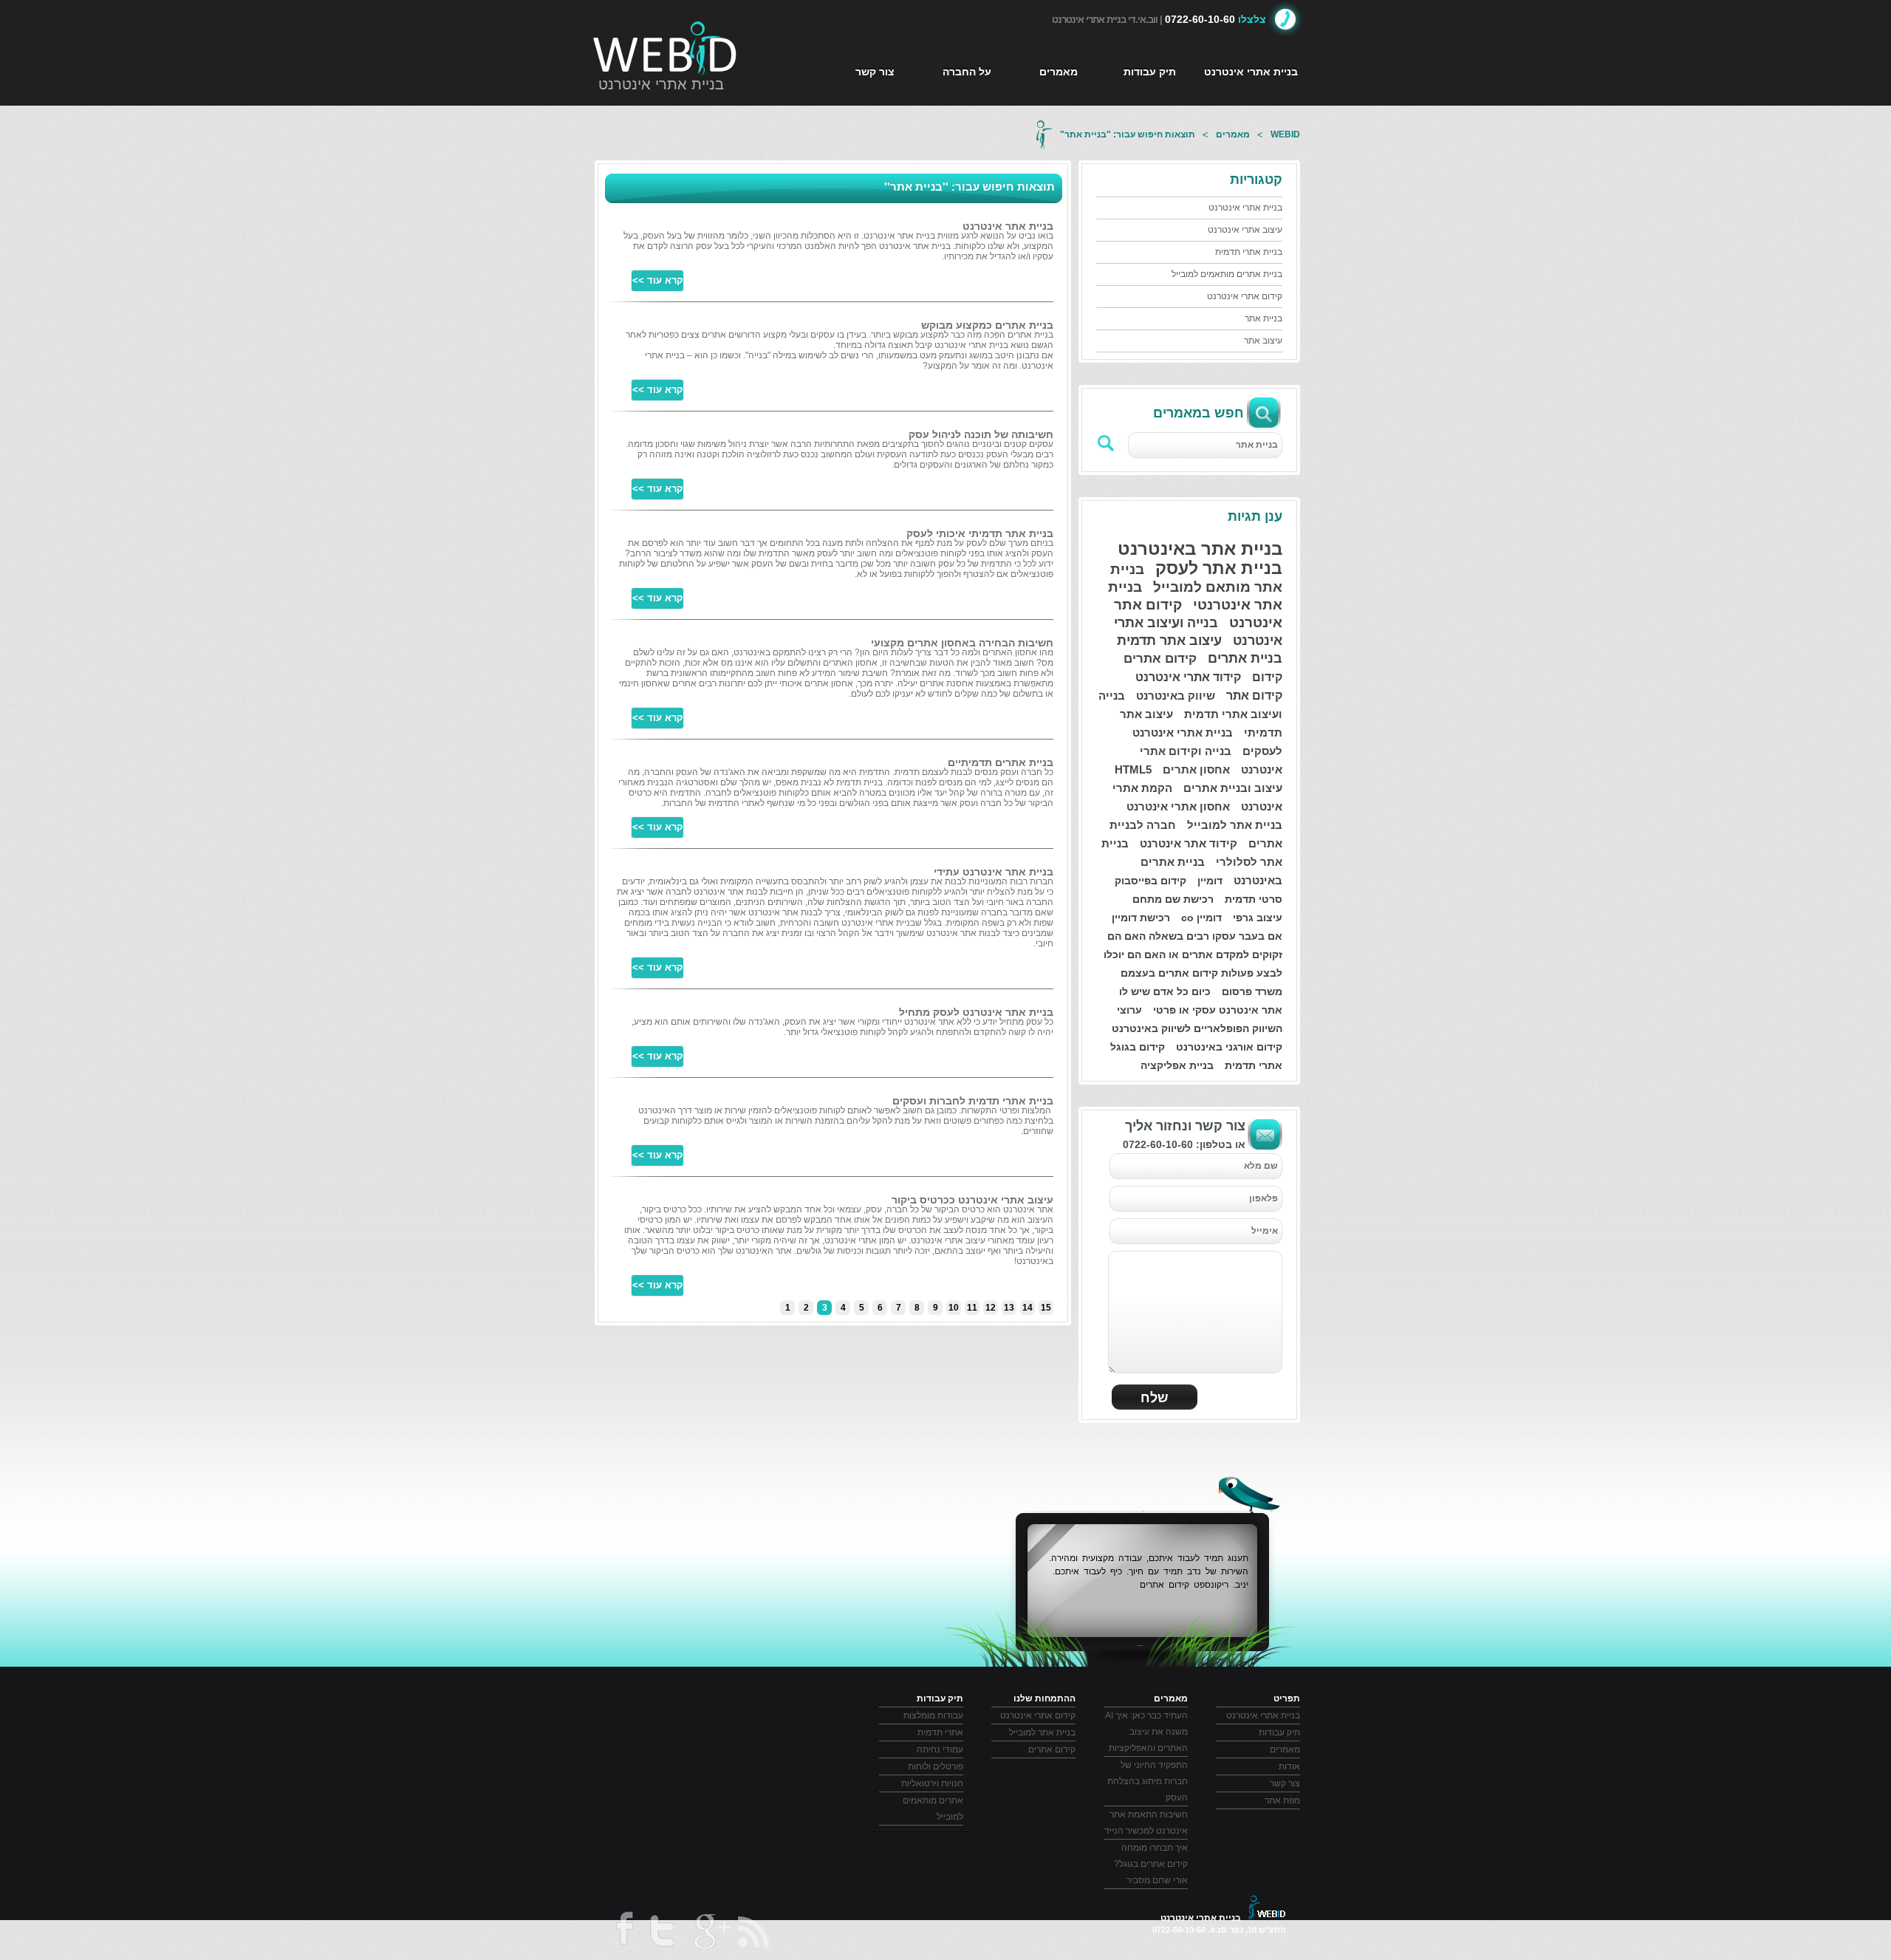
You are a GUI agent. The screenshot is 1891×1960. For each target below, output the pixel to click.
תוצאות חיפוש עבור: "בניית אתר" (1128, 134)
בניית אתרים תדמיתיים (1001, 762)
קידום (1267, 677)
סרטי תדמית (1254, 899)
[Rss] (755, 1932)
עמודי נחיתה (940, 1749)
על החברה (967, 72)
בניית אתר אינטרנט (1008, 226)
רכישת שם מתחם (1173, 899)
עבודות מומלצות (933, 1715)
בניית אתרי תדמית (1249, 252)
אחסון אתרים (1196, 769)
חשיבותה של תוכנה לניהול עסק (981, 434)
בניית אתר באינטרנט (1200, 549)
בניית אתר (1263, 318)
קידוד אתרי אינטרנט (1188, 677)
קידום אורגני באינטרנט (1229, 1047)
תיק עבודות (1150, 72)
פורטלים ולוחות (936, 1766)
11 (972, 1308)
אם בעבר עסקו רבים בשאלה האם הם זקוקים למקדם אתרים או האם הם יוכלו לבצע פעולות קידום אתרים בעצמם (1193, 955)
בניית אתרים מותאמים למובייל (1227, 274)
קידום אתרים (1160, 659)
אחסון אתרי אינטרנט (1178, 806)
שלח (1155, 1398)
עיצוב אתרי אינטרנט (1245, 230)
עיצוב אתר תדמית (1169, 641)
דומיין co (1201, 918)
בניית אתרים (1245, 658)
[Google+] (711, 1934)
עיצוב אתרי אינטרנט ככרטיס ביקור (972, 1200)
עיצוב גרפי (1258, 918)
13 (1009, 1308)
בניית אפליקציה (1177, 1065)
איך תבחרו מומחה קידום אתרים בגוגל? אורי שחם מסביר (1151, 1864)
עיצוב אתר (1263, 341)
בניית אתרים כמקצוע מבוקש (987, 325)
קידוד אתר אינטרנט (1189, 843)
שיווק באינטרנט (1176, 696)
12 (991, 1308)
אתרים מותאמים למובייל (933, 1809)
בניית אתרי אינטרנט (661, 84)
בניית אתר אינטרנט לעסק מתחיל (976, 1012)
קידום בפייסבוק (1150, 881)
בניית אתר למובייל (1235, 825)
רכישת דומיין (1141, 918)
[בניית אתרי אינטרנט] (666, 48)
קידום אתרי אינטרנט (1245, 296)
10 (954, 1308)
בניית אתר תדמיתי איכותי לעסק (980, 533)
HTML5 (1133, 769)
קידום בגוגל (1138, 1047)
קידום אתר (1254, 696)
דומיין (1210, 881)
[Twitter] (661, 1934)
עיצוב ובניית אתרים (1233, 788)
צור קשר (875, 72)
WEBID (1285, 134)
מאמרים (1059, 72)
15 (1046, 1308)
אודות (1289, 1766)
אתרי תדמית (1254, 1065)
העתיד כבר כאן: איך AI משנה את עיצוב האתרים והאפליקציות (1146, 1732)
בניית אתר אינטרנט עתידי (994, 872)
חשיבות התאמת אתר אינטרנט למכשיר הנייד (1146, 1823)
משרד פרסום (1252, 991)
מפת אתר (1282, 1800)
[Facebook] (623, 1933)
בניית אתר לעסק (1219, 568)
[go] (1107, 443)
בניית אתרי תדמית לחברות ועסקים (973, 1101)
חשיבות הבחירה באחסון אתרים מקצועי (962, 643)
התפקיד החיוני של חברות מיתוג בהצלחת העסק (1148, 1781)
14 (1027, 1308)
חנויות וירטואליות (932, 1783)
